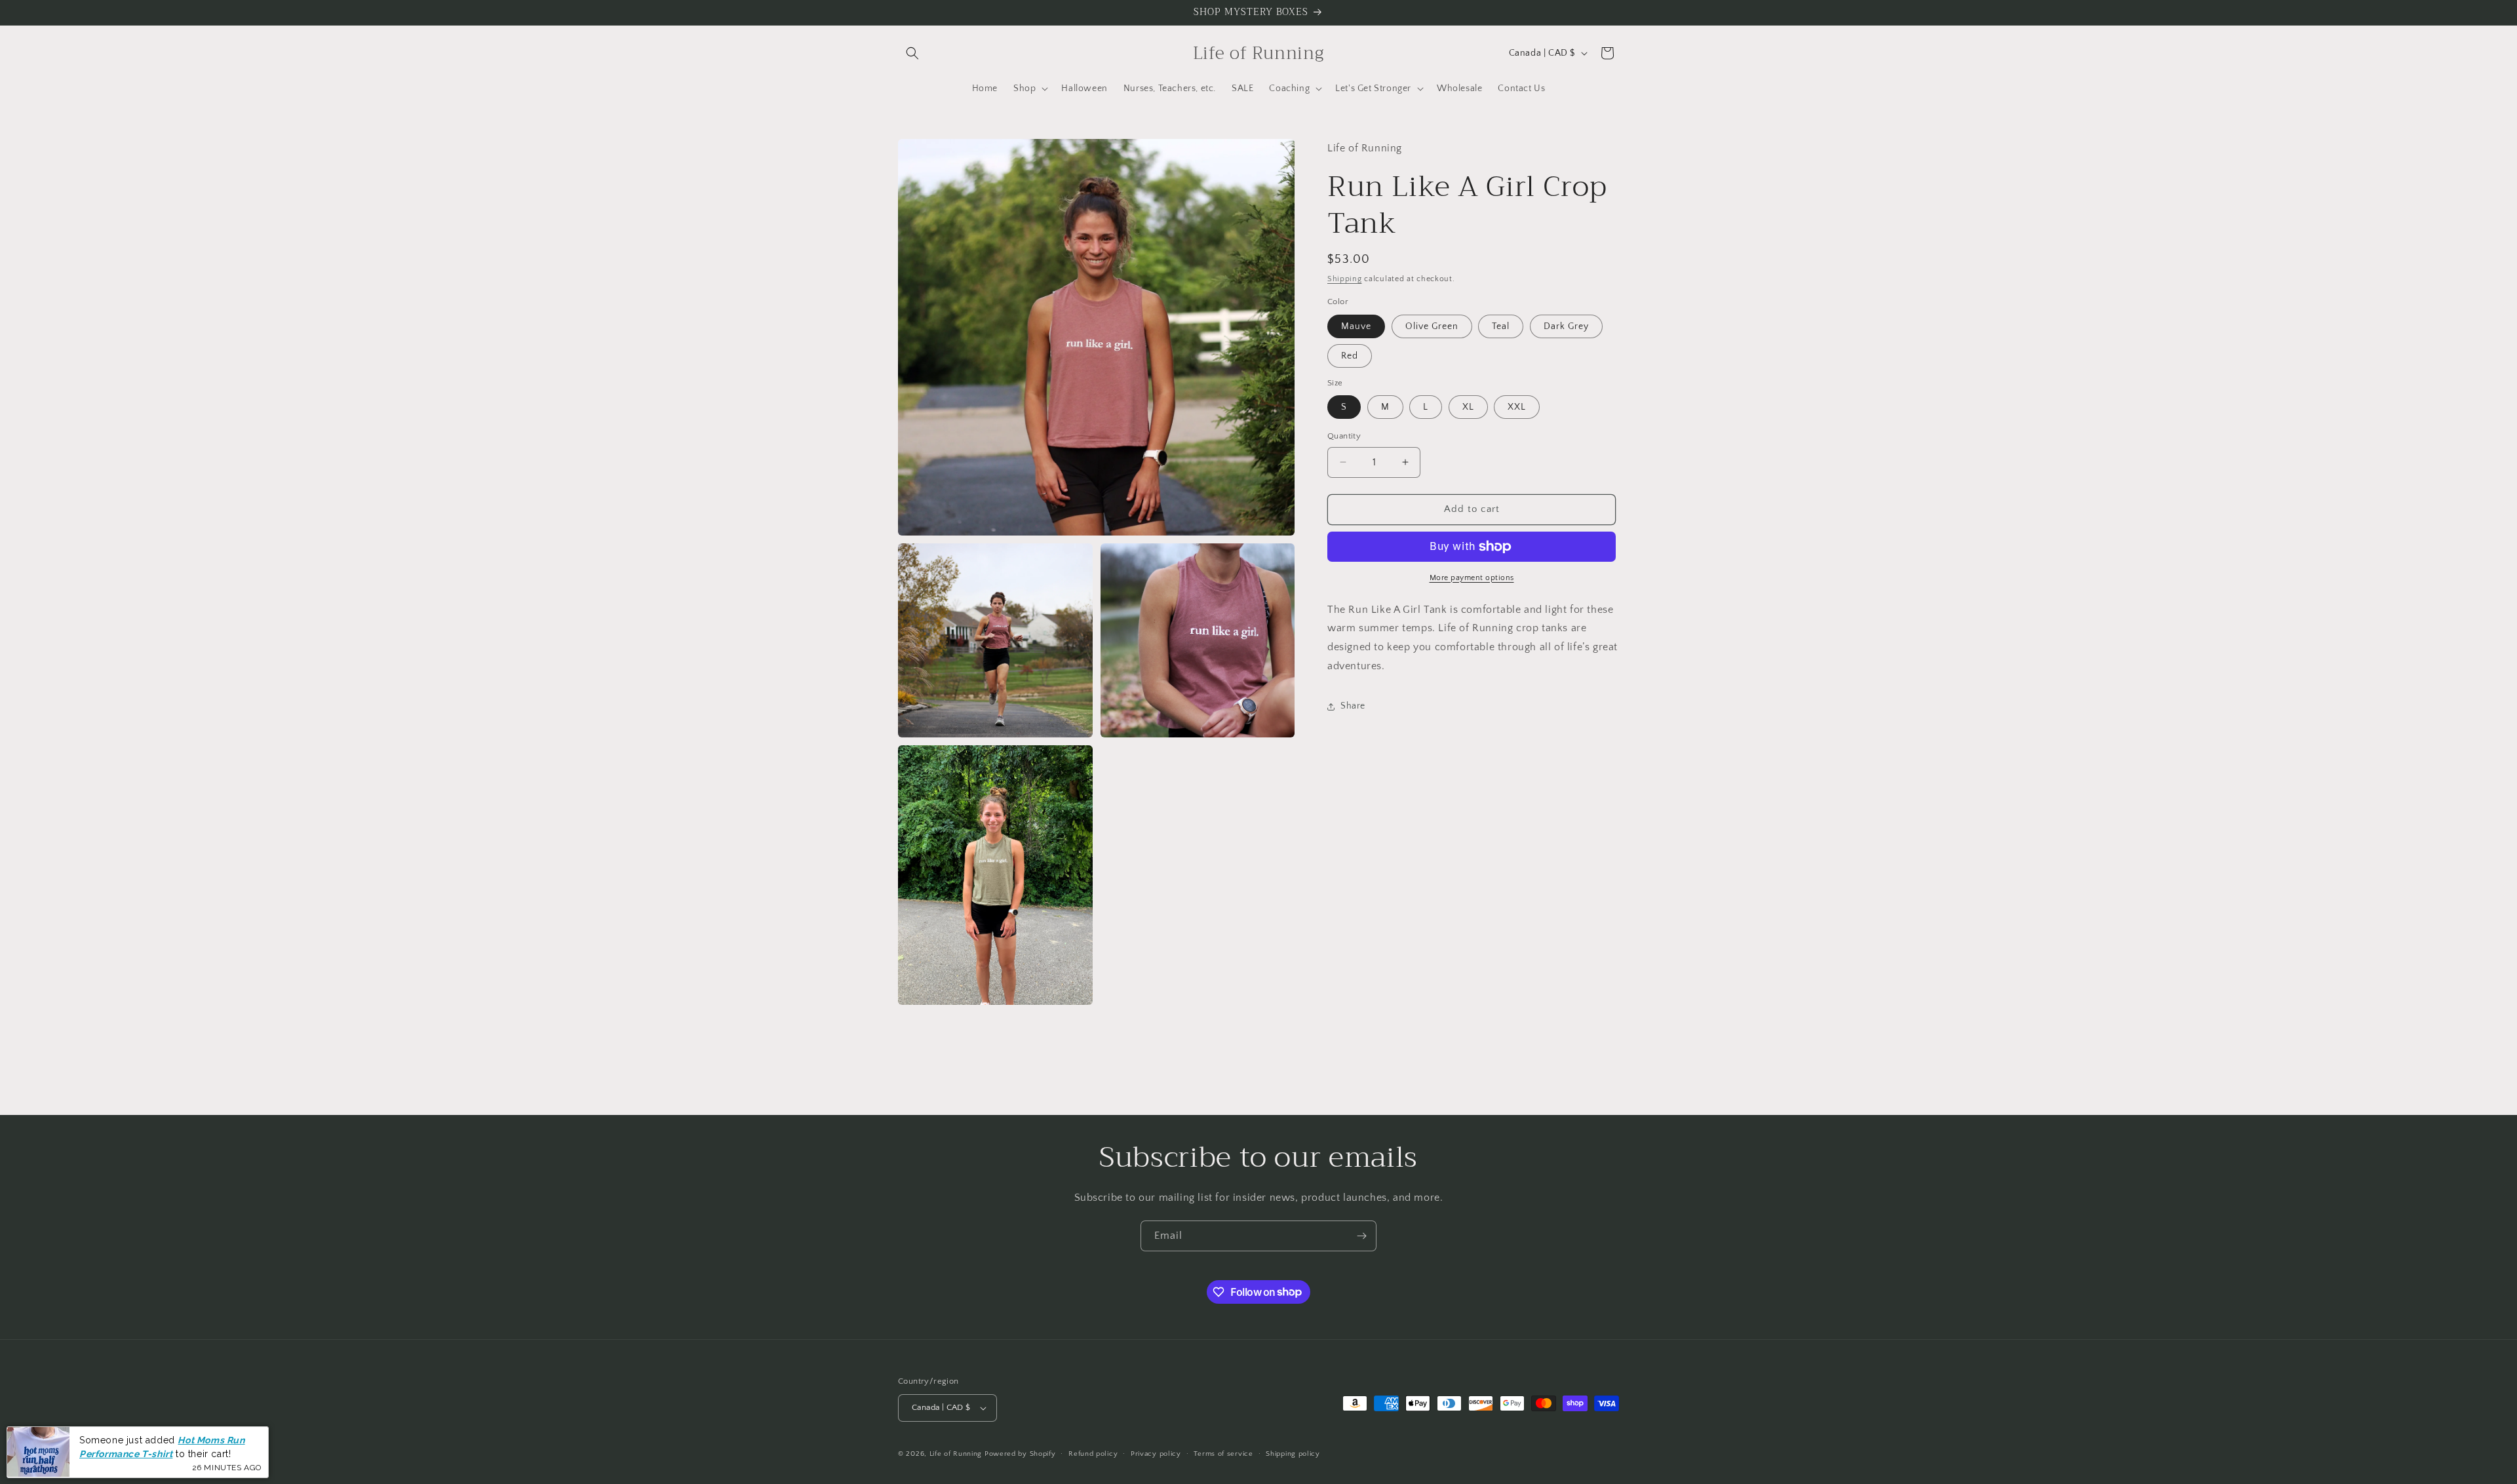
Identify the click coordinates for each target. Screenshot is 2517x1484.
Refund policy (1093, 1454)
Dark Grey (1566, 326)
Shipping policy (1293, 1454)
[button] (912, 53)
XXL (1517, 407)
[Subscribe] (1361, 1236)
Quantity (1344, 436)
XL (1468, 407)
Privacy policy (1156, 1454)
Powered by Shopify (1020, 1454)
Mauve (1356, 326)
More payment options (1472, 578)
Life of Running (957, 1454)
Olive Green (1432, 326)
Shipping (1345, 279)
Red (1350, 356)
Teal (1501, 326)
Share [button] (1353, 706)
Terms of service (1223, 1454)
